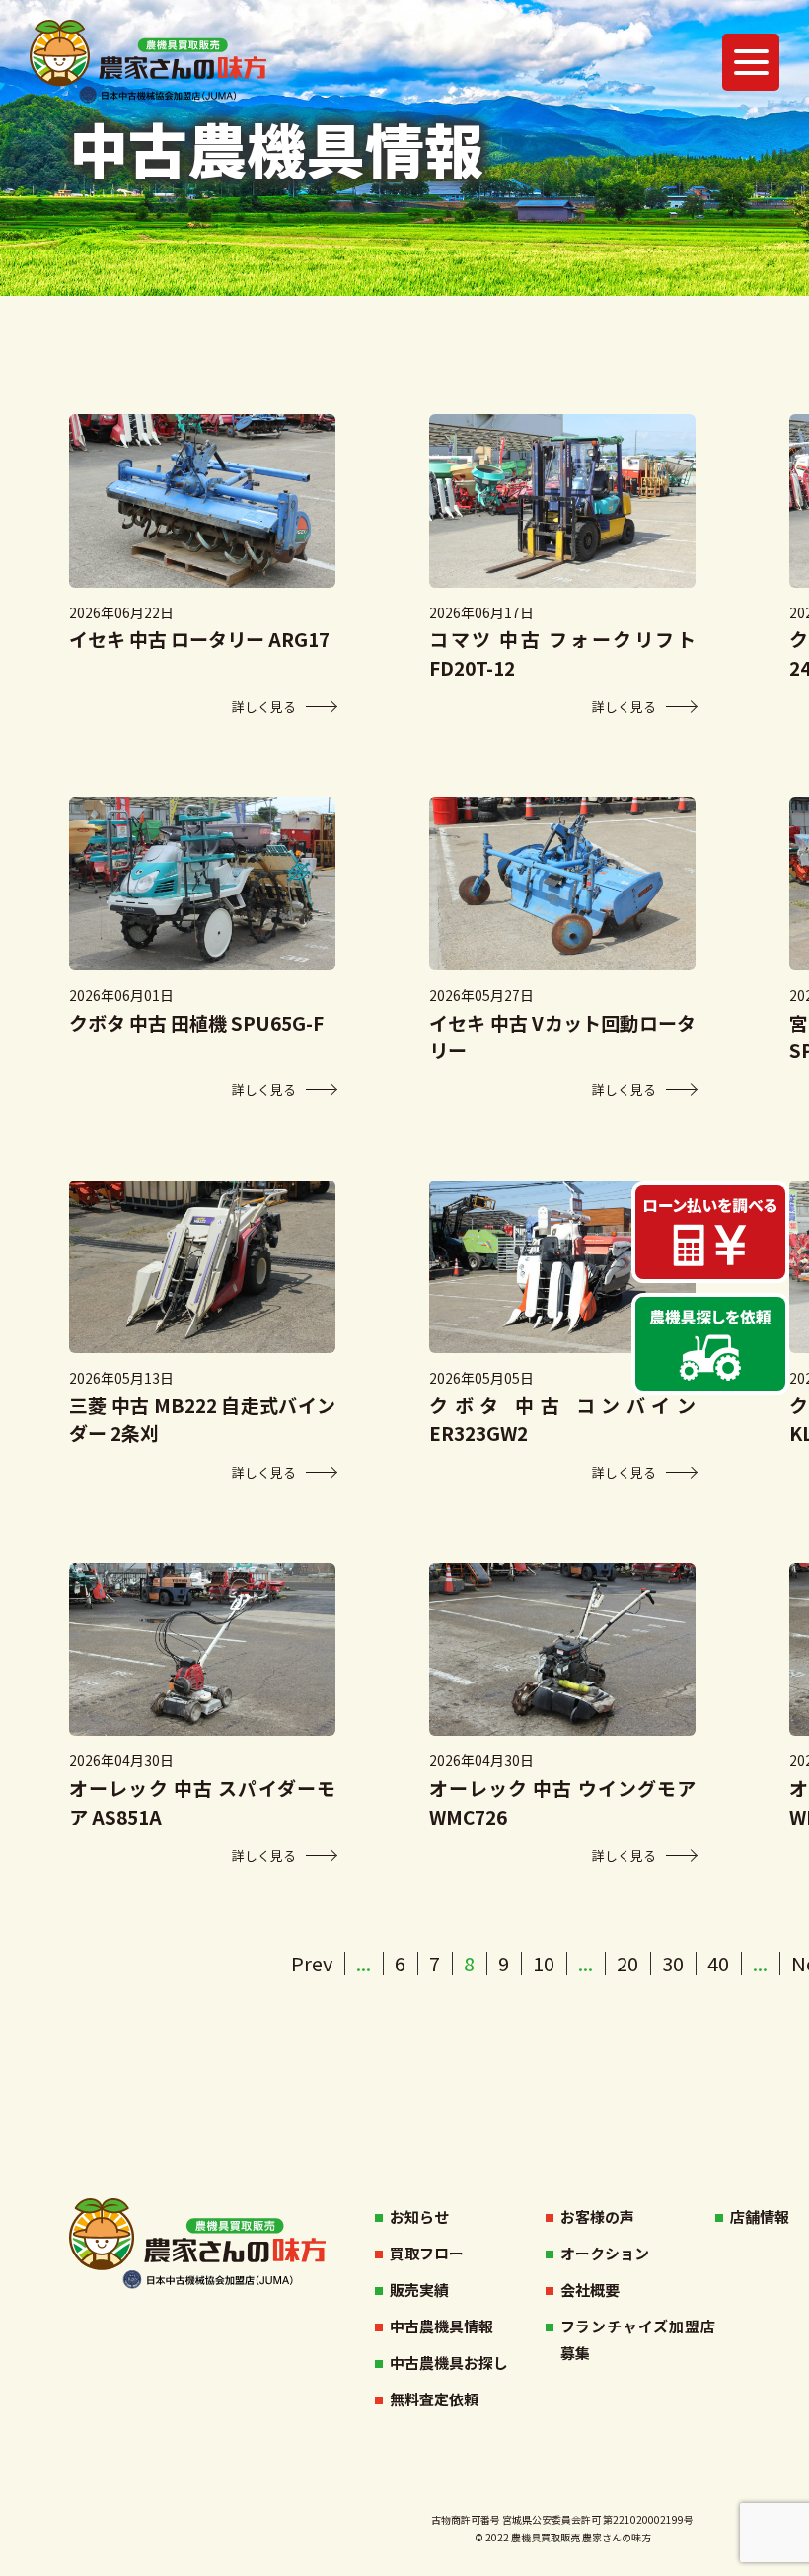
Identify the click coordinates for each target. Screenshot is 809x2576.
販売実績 (419, 2290)
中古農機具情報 (441, 2326)
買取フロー (427, 2253)
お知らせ (419, 2217)
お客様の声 (597, 2217)
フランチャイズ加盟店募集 (638, 2339)
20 (627, 1963)
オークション (605, 2253)
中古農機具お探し (449, 2362)
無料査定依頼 (434, 2399)
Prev (312, 1963)
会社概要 (590, 2290)
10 (544, 1963)
